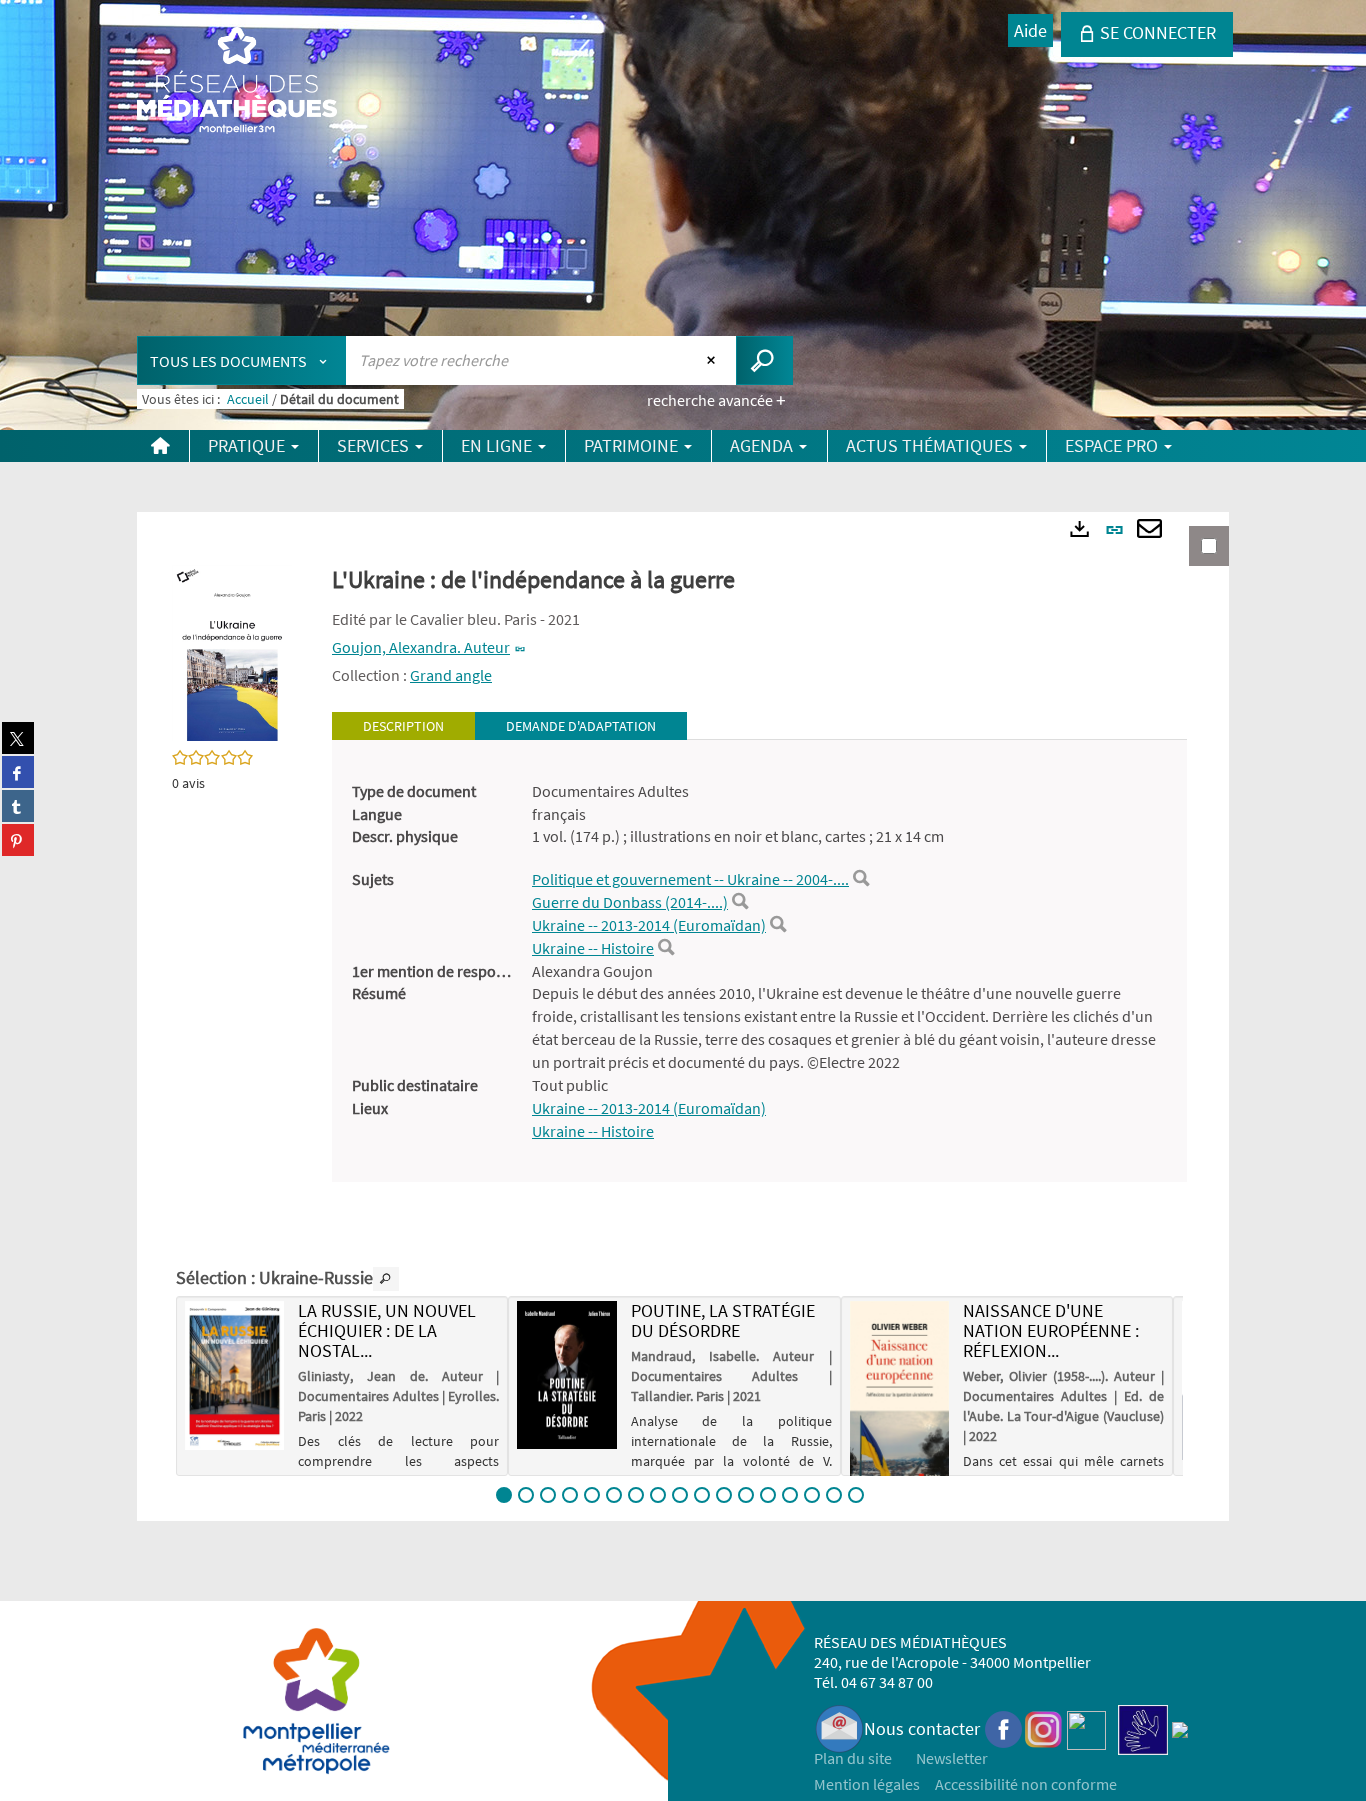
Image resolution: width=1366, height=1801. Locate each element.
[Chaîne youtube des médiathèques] (1086, 1728)
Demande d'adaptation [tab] (581, 726)
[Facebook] (1004, 1728)
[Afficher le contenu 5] (592, 1495)
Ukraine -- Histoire (593, 948)
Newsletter (952, 1758)
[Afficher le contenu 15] (812, 1495)
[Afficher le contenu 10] (702, 1495)
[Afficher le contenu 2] (526, 1495)
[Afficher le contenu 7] (636, 1495)
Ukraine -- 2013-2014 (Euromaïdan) (649, 925)
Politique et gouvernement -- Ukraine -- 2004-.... (690, 879)
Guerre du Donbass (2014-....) (630, 902)
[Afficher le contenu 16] (834, 1495)
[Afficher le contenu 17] (856, 1495)
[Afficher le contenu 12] (746, 1495)
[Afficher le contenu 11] (724, 1495)
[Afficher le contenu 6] (614, 1495)
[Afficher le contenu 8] (658, 1495)
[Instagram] (1043, 1728)
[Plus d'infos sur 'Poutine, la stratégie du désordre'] (566, 1374)
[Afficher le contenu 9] (680, 1495)
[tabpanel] (759, 961)
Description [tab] (403, 726)
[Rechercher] (861, 879)
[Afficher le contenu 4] (570, 1495)
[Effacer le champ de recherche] (713, 360)
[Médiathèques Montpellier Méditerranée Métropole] (237, 82)
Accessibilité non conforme (1026, 1784)
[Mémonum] (1180, 1728)
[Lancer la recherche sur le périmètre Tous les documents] (764, 360)
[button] (232, 651)
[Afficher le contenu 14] (790, 1495)
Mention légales (867, 1784)
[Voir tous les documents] (386, 1279)
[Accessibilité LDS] (1143, 1728)
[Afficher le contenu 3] (548, 1495)
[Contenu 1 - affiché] (504, 1495)
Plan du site (853, 1758)
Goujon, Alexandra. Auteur (421, 647)
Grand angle (451, 675)
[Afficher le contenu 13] (768, 1495)
